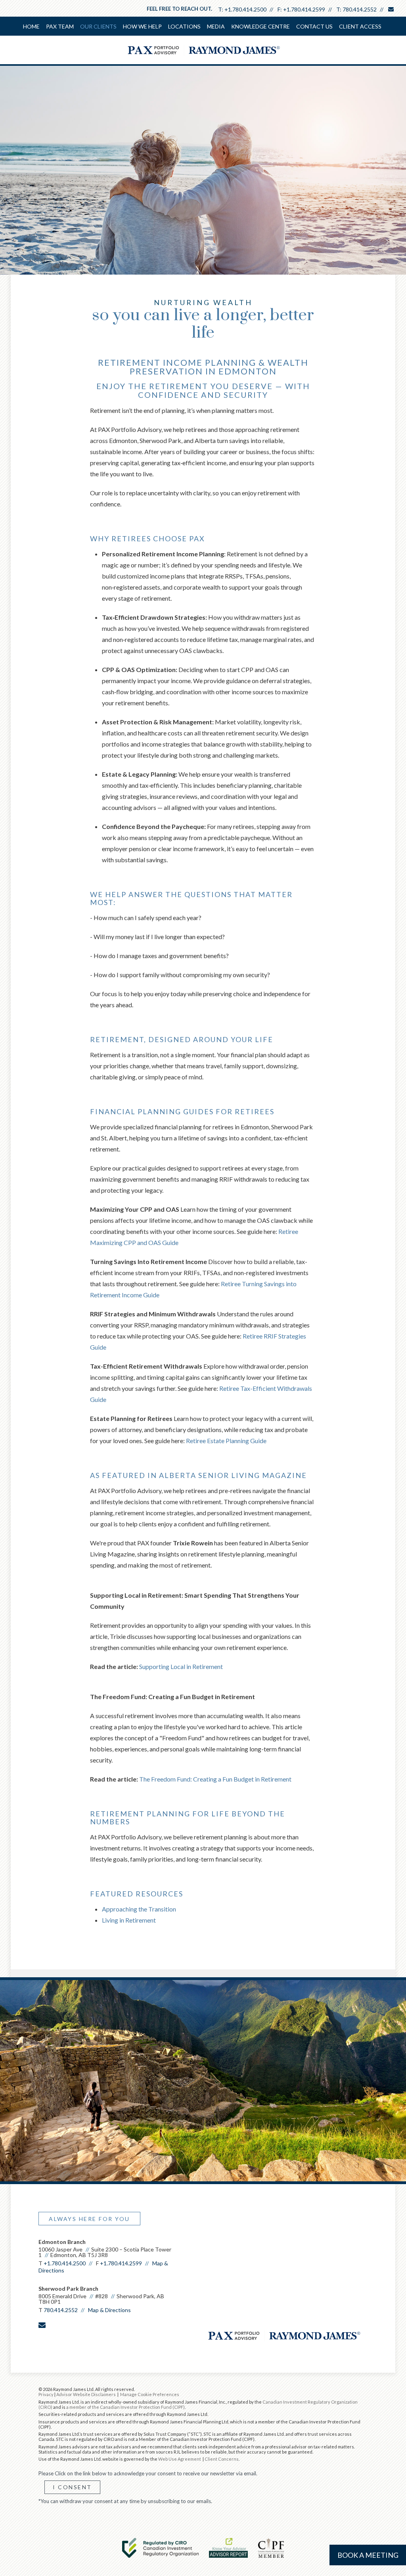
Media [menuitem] (216, 26)
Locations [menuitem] (184, 26)
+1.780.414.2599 (304, 9)
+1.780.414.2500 (245, 9)
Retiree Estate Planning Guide (226, 1441)
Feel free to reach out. (179, 9)
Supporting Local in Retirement (181, 1666)
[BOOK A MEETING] (42, 2342)
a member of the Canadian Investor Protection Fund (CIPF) (125, 2407)
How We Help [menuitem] (142, 26)
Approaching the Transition (139, 1909)
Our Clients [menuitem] (98, 26)
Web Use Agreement (180, 2459)
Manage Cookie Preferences (150, 2394)
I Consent (72, 2487)
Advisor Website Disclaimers (86, 2394)
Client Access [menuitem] (360, 26)
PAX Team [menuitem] (60, 26)
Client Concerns (222, 2459)
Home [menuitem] (31, 26)
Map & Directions (109, 2310)
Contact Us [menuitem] (314, 26)
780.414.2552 (360, 9)
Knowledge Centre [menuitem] (260, 26)
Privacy (46, 2394)
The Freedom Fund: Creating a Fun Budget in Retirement (215, 1779)
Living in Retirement (129, 1920)
